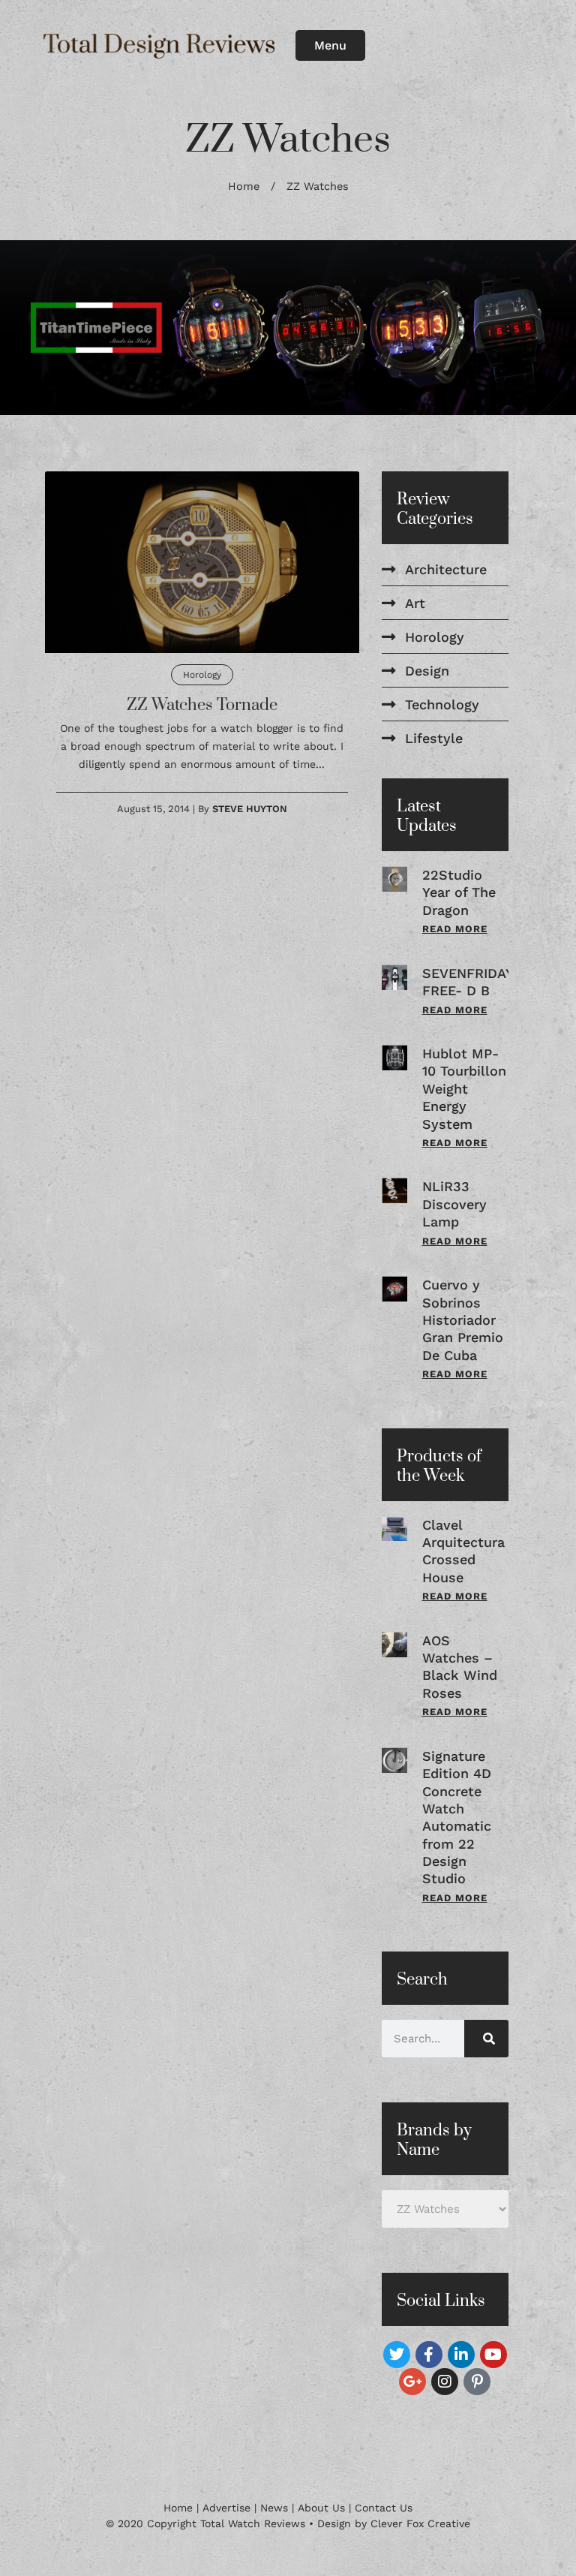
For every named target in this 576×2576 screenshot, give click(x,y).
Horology (202, 675)
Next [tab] (538, 328)
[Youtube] (493, 2355)
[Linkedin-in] (461, 2355)
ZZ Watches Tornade (202, 705)
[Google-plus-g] (412, 2382)
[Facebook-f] (429, 2355)
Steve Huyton (250, 809)
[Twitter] (397, 2355)
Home (244, 187)
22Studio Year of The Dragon (459, 892)
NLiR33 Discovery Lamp (454, 1204)
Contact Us (384, 2508)
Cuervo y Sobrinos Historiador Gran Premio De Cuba (463, 1320)
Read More (455, 929)
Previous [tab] (38, 328)
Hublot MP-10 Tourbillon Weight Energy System (464, 1089)
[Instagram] (445, 2382)
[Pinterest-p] (477, 2382)
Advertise (226, 2508)
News (274, 2508)
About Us (321, 2508)
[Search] (486, 2039)
